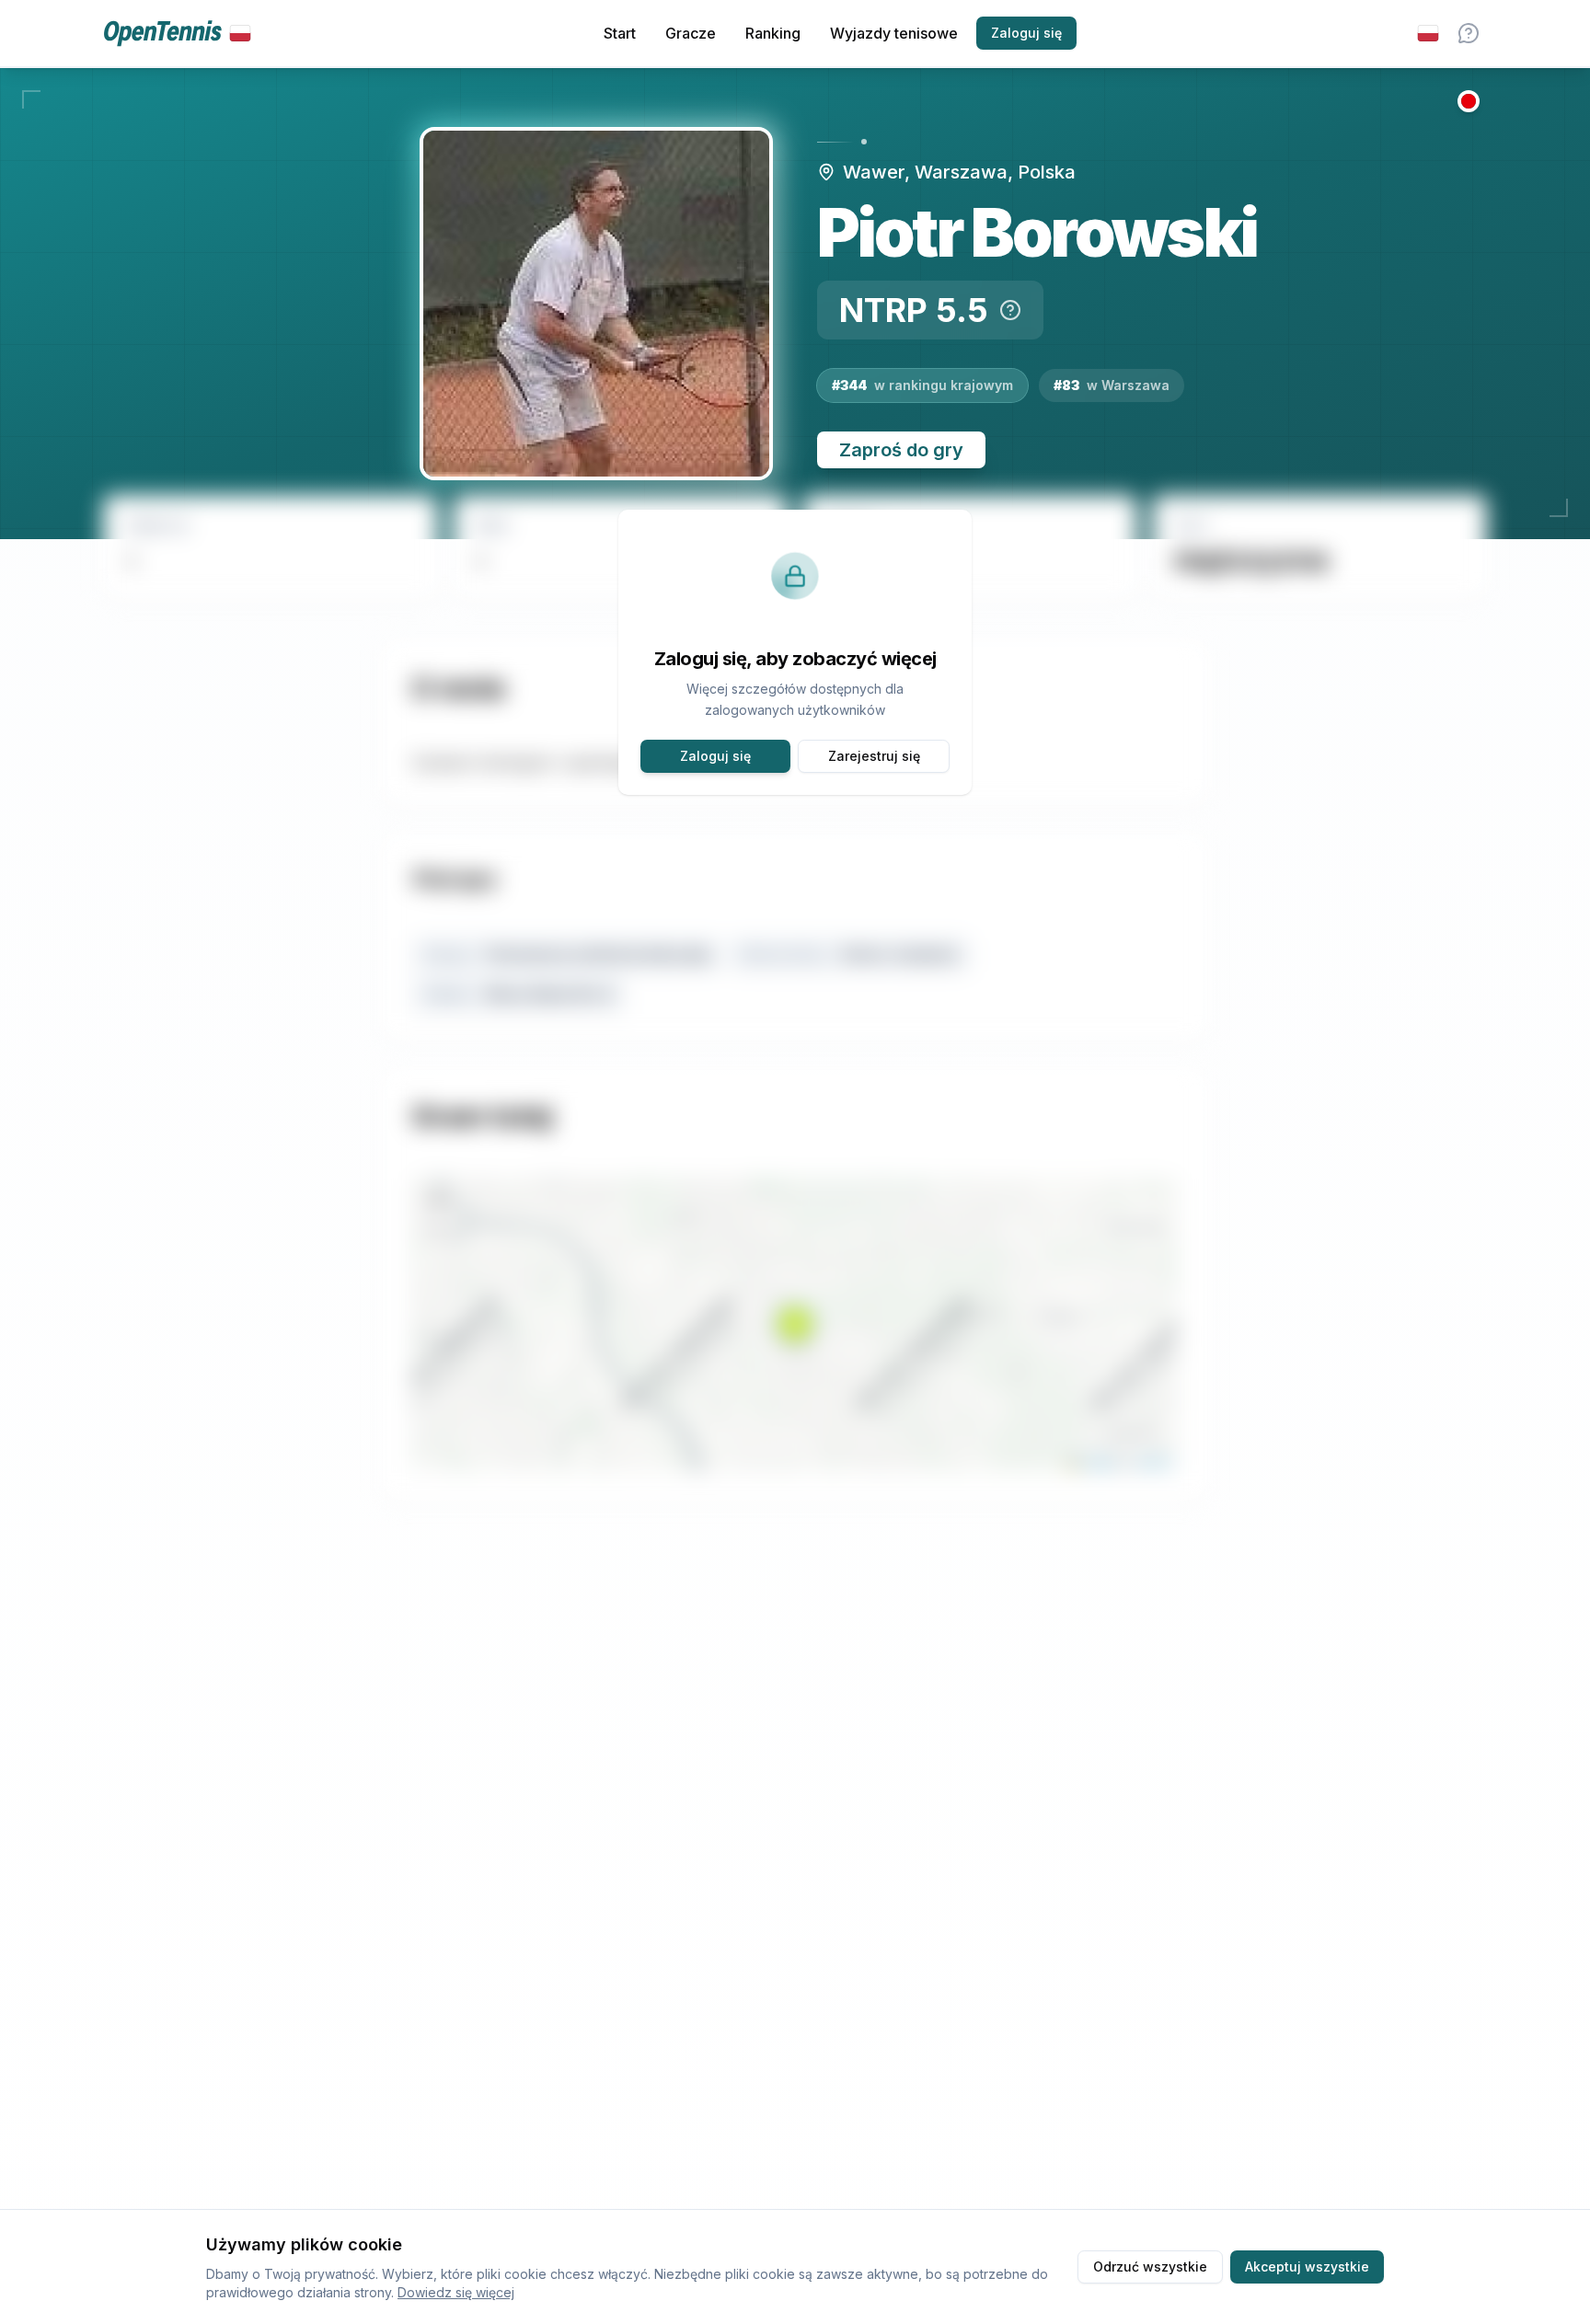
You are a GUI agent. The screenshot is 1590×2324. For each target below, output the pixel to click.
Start (620, 33)
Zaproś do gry (901, 450)
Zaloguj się (1026, 33)
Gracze (691, 33)
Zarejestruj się (874, 756)
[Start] (177, 34)
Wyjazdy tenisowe (894, 33)
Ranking (773, 33)
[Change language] (1428, 33)
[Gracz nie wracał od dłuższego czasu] (1469, 101)
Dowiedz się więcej (456, 2292)
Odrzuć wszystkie (1150, 2266)
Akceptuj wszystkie (1307, 2266)
